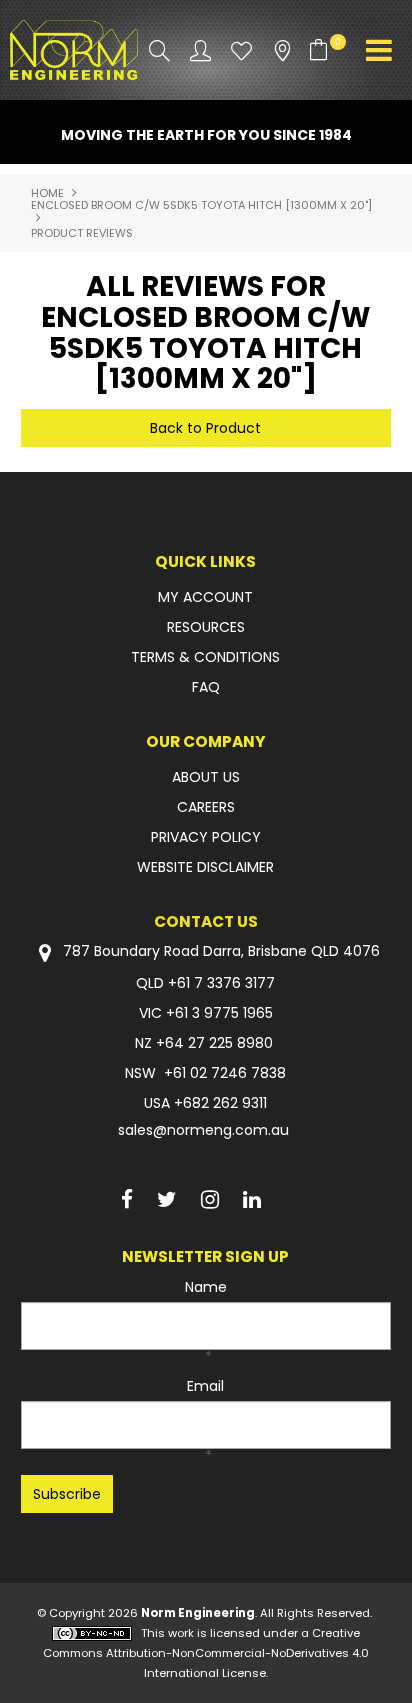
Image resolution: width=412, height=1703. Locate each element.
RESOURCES (206, 627)
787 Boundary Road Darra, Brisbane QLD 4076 (219, 951)
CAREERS (206, 807)
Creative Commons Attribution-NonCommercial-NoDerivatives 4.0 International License (206, 1653)
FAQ (206, 687)
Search (159, 50)
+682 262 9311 (220, 1103)
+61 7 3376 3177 (221, 983)
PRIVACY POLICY (206, 837)
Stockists (282, 50)
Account (200, 50)
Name (206, 1287)
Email (205, 1386)
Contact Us (206, 921)
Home (47, 193)
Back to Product (205, 428)
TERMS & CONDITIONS (205, 657)
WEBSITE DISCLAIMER (205, 867)
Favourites (241, 50)
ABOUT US (206, 777)
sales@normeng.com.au (203, 1130)
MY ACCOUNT (205, 597)
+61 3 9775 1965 (219, 1013)
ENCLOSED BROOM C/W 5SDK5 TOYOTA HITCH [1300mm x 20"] (201, 205)
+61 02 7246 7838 (225, 1073)
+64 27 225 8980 (214, 1043)
